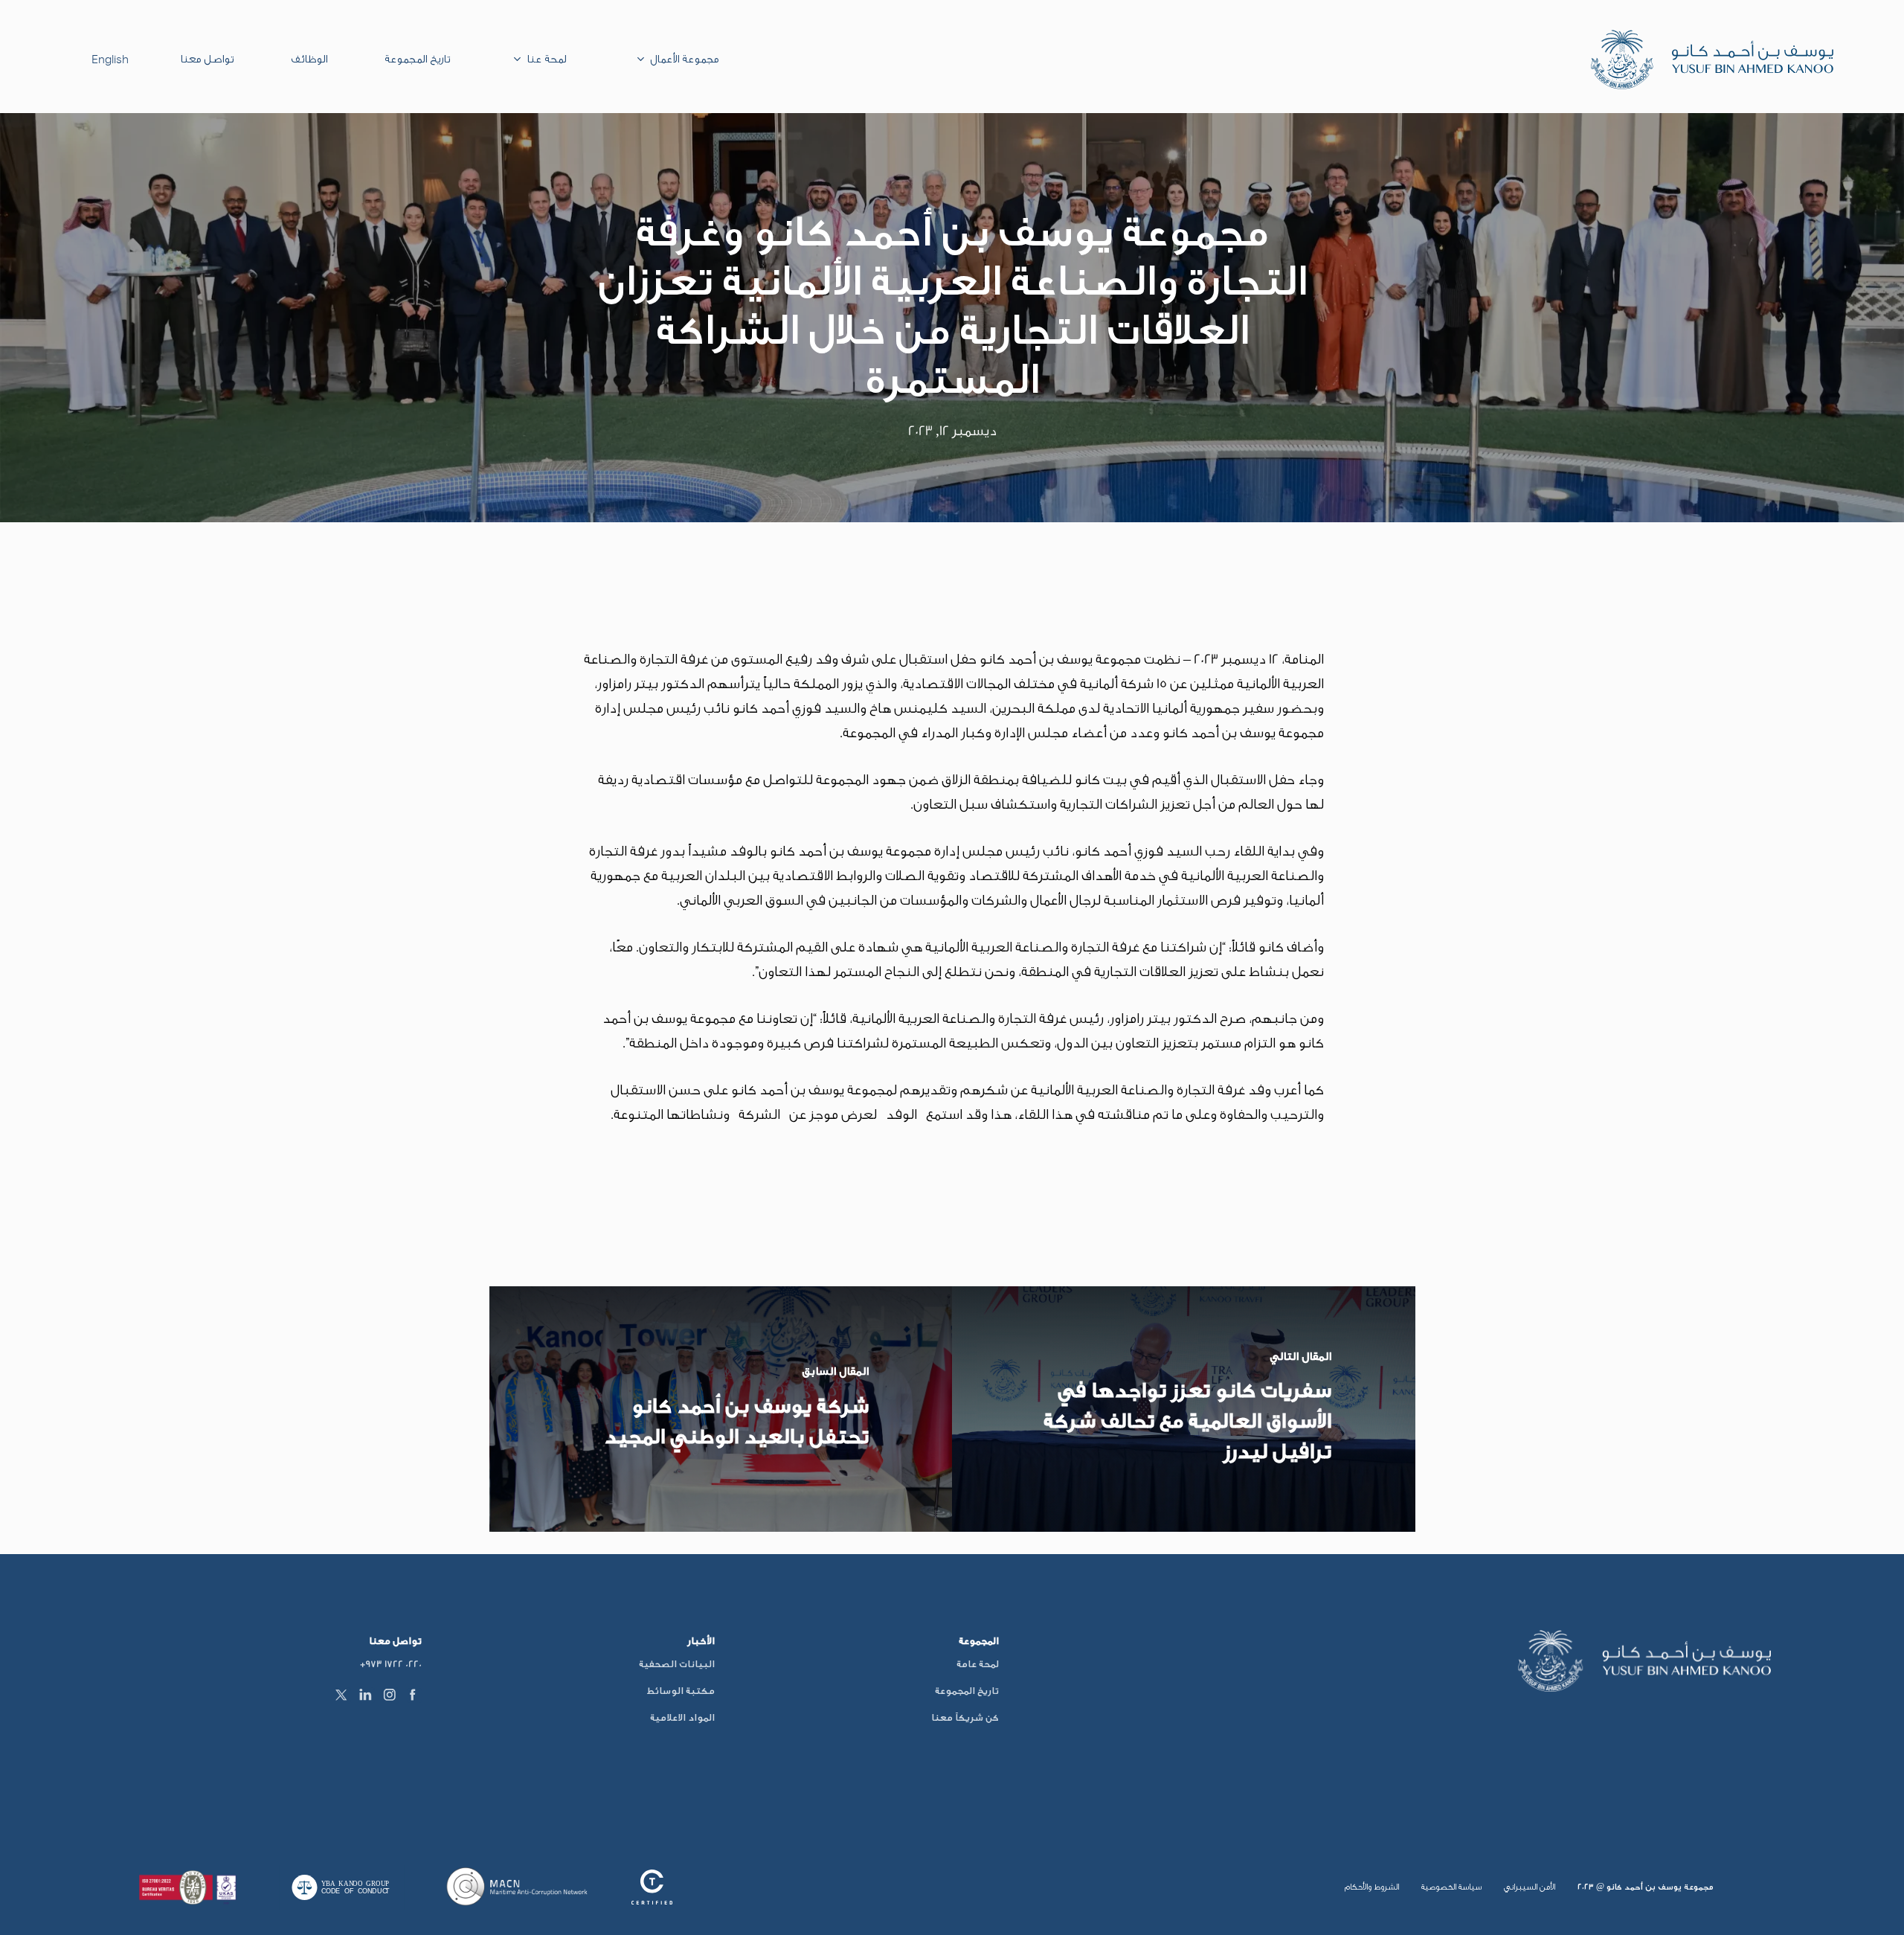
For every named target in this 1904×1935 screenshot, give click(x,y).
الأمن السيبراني (1530, 1887)
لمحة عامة (978, 1664)
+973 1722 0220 (391, 1664)
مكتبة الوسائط (681, 1691)
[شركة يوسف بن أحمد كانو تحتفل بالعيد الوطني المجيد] (721, 1409)
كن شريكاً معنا (965, 1717)
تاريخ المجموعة (967, 1691)
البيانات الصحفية (677, 1664)
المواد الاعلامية (682, 1717)
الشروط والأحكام (1372, 1887)
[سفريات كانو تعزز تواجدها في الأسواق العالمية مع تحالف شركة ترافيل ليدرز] (1184, 1409)
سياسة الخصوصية (1451, 1887)
